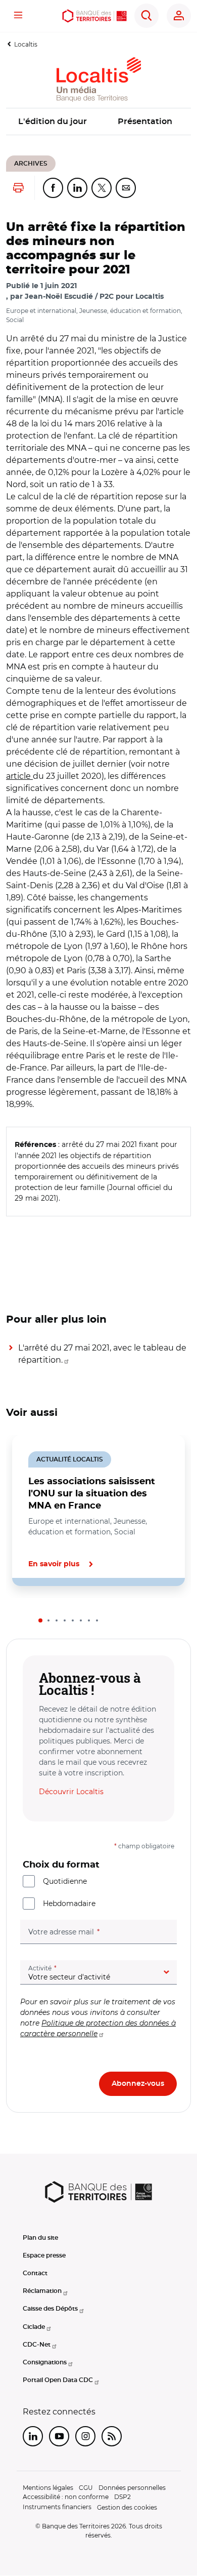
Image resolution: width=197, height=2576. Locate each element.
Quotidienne (65, 1881)
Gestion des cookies (127, 2507)
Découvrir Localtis (71, 1792)
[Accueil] (94, 16)
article (19, 776)
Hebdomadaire (69, 1904)
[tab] (40, 1620)
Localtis (26, 44)
